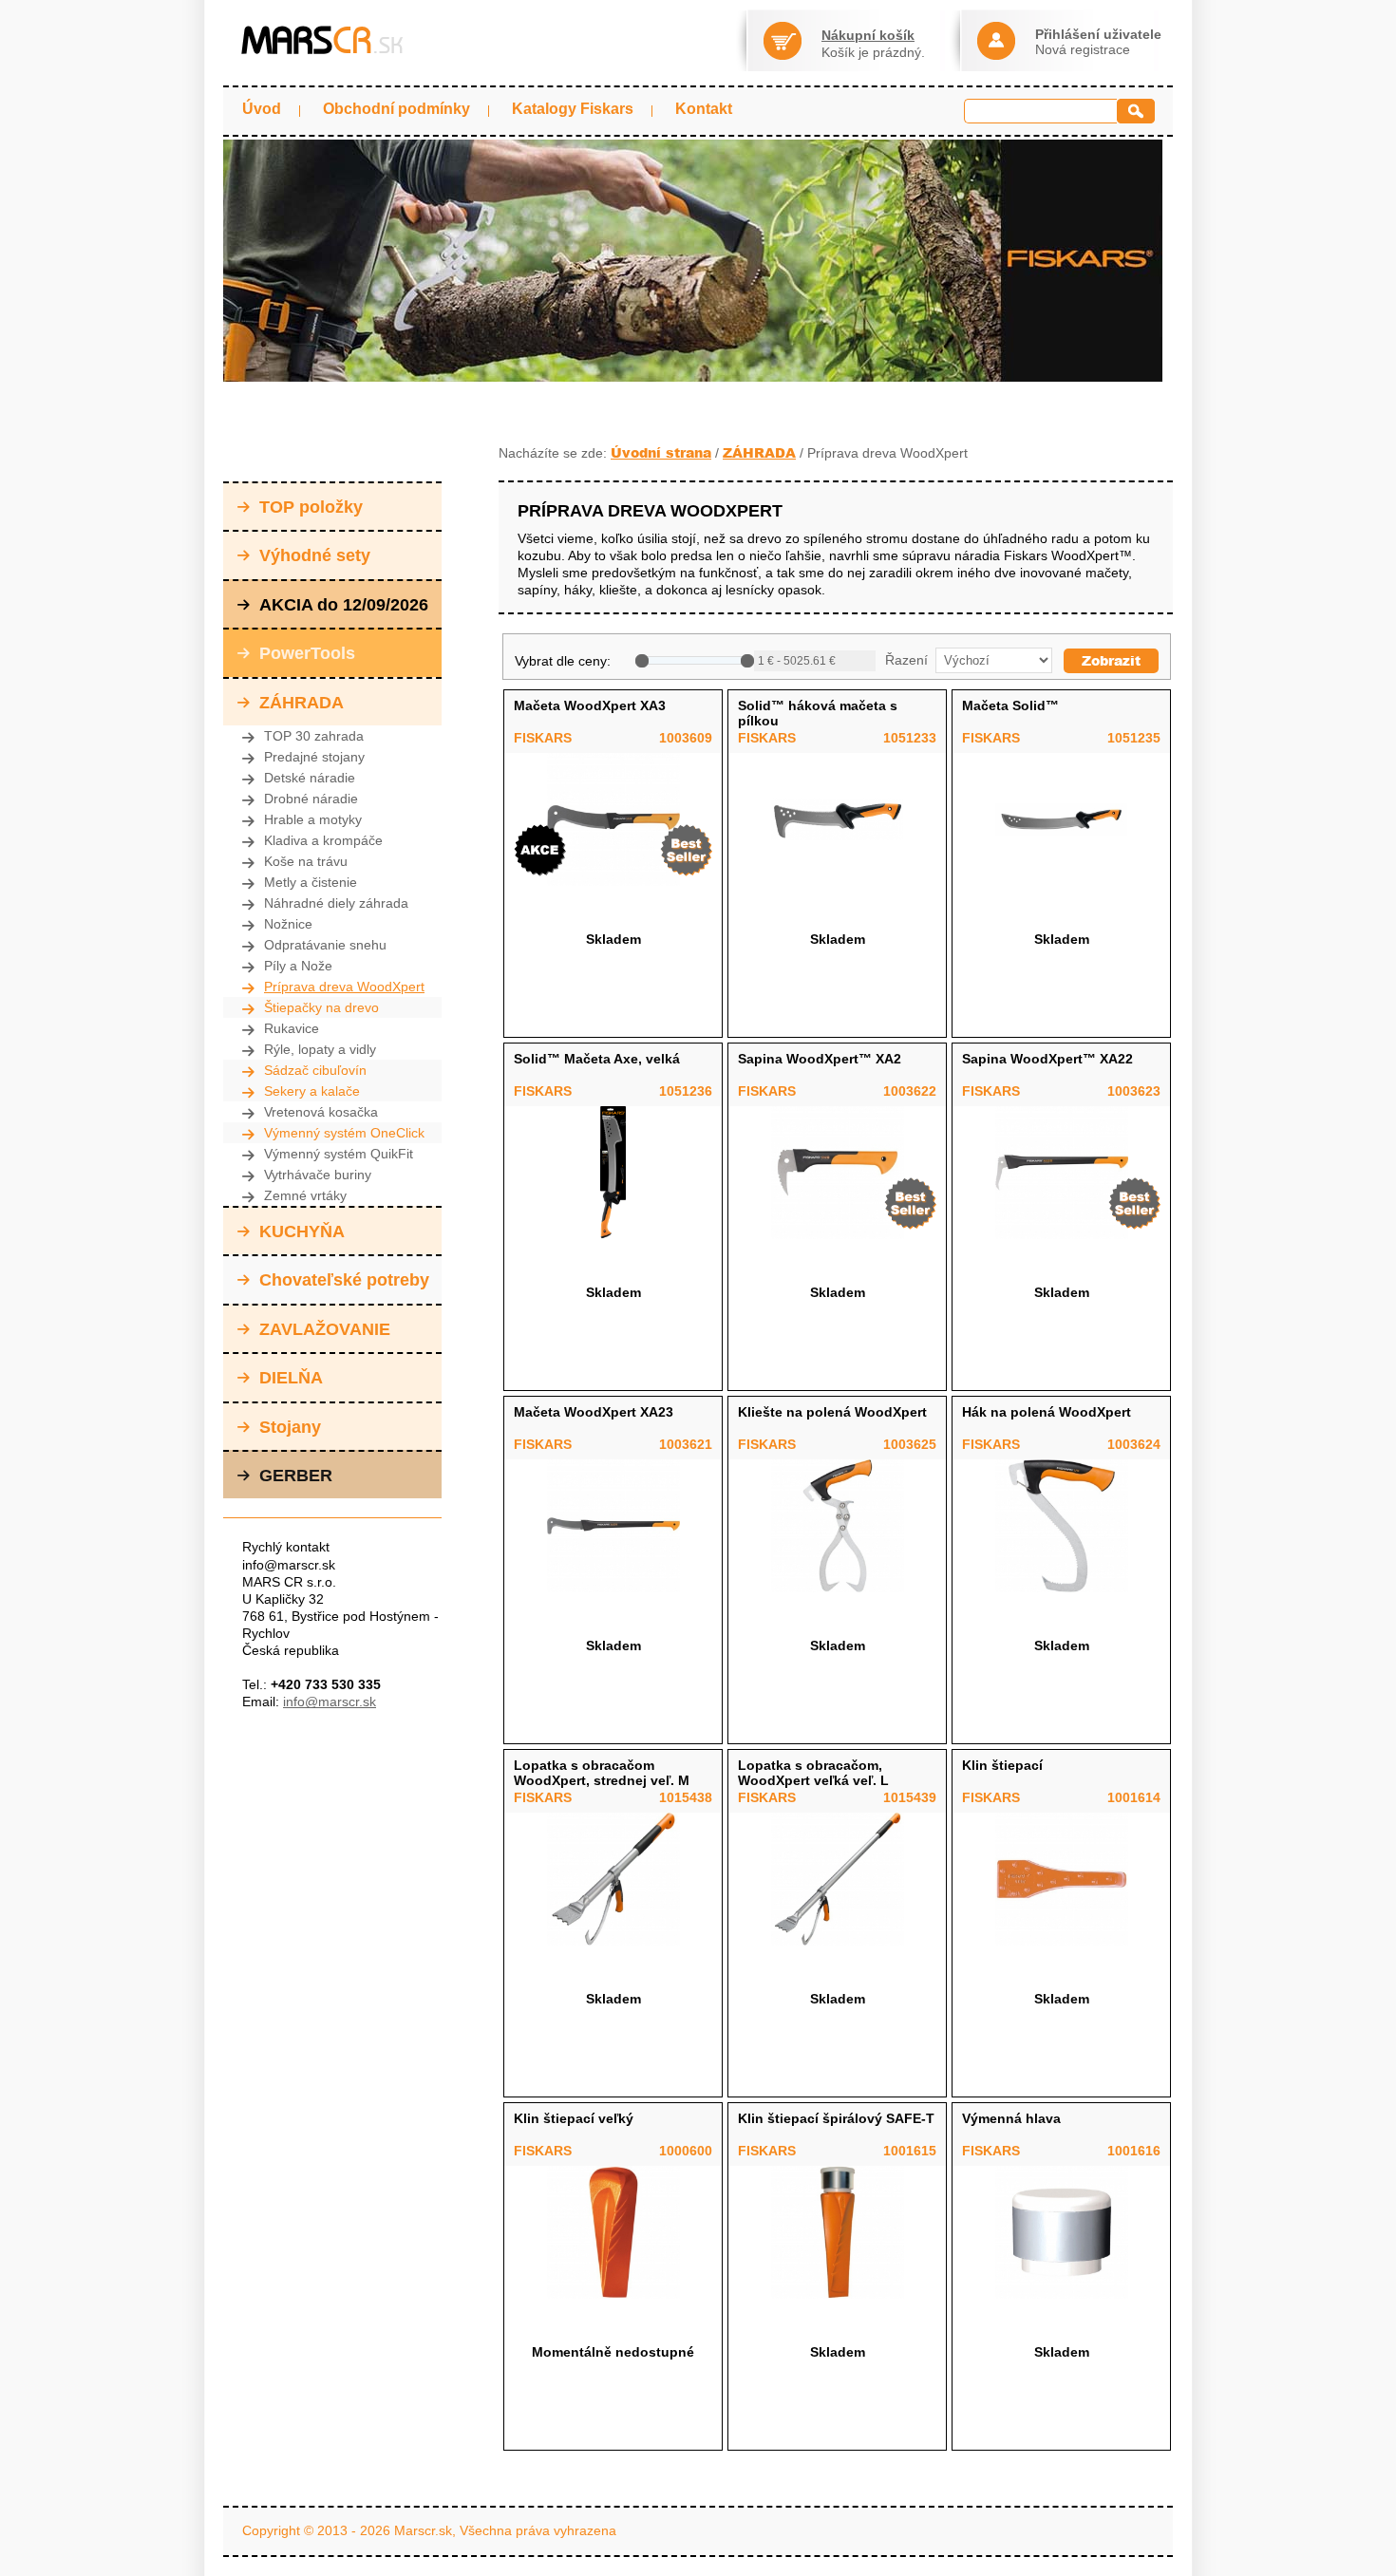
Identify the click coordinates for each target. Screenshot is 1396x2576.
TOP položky (311, 507)
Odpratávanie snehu (325, 945)
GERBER (296, 1476)
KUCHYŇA (302, 1232)
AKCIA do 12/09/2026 (344, 605)
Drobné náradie (311, 799)
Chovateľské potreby (344, 1280)
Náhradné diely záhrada (336, 903)
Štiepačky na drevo (321, 1007)
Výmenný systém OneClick (344, 1133)
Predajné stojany (314, 757)
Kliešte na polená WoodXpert (832, 1412)
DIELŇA (291, 1378)
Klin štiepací (1002, 1765)
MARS (322, 40)
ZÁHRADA (302, 703)
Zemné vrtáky (305, 1195)
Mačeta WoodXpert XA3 (590, 705)
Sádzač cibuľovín (315, 1070)
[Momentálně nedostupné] (613, 2232)
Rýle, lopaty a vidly (320, 1049)
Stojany (290, 1427)
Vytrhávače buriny (318, 1175)
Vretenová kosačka (321, 1112)
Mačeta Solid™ (1010, 705)
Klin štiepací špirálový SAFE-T (836, 2118)
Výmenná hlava (1011, 2118)
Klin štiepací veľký (574, 2118)
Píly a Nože (298, 966)
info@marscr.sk (330, 1702)
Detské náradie (310, 778)
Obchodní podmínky (396, 109)
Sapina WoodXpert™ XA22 (1047, 1059)
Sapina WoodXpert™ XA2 (820, 1059)
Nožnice (288, 924)
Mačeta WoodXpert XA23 (594, 1412)
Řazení (905, 660)
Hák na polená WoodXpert (1047, 1412)
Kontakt (704, 109)
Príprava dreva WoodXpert (344, 987)
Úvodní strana (661, 452)
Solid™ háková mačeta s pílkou (818, 713)
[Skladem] (613, 819)
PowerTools (307, 653)
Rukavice (292, 1028)
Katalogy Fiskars (573, 109)
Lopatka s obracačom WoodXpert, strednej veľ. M (602, 1773)
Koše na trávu (306, 861)
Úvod (262, 109)
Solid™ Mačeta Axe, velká (597, 1059)
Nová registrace (1083, 49)
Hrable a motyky (313, 819)
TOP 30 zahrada (314, 736)
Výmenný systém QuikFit (339, 1154)
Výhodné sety (315, 555)
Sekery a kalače (312, 1091)
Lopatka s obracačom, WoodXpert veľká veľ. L (813, 1773)
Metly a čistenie (311, 882)
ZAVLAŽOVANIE (325, 1329)
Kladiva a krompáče (323, 840)
